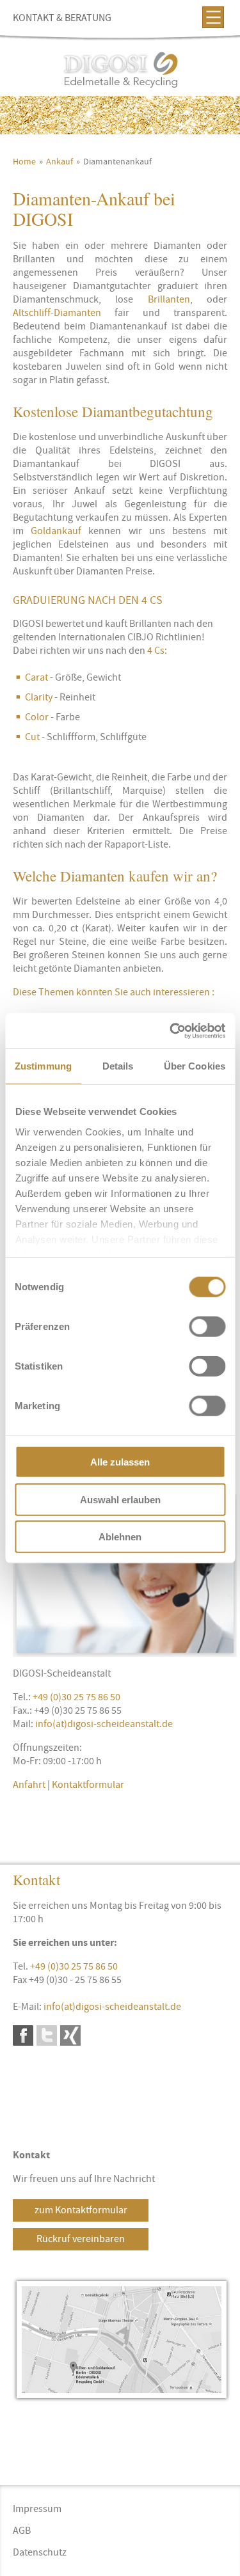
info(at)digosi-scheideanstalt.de (104, 1724)
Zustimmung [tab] (43, 1066)
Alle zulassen (120, 1462)
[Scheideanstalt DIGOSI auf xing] (70, 2035)
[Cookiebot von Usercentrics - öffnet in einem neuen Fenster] (171, 1031)
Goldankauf (56, 531)
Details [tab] (118, 1066)
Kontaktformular (88, 1785)
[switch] (207, 1327)
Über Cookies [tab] (195, 1066)
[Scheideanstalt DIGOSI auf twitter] (47, 2035)
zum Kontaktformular (81, 2210)
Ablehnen (120, 1537)
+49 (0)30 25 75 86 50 (76, 1697)
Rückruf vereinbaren (81, 2239)
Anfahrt (29, 1785)
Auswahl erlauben (120, 1499)
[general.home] (120, 71)
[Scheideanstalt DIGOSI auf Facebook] (23, 2035)
